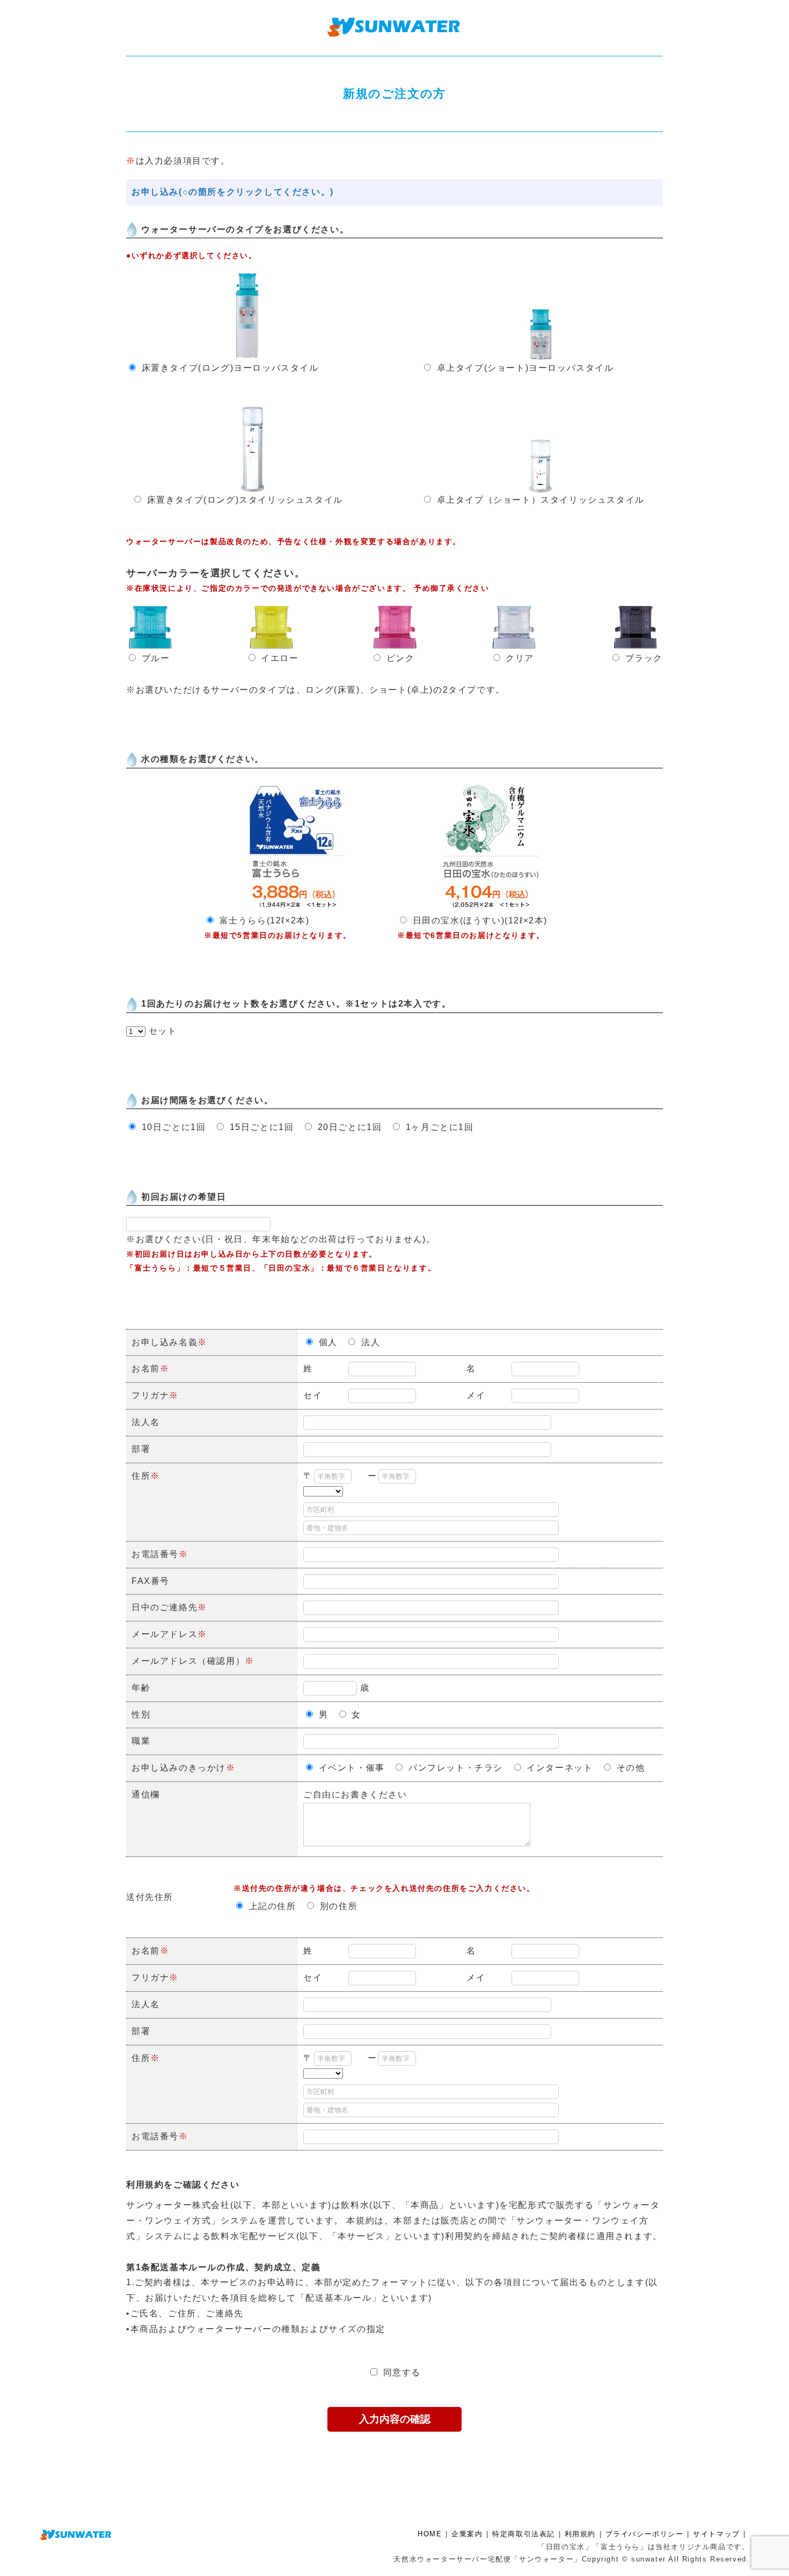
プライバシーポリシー (645, 2534)
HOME (430, 2534)
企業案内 (467, 2534)
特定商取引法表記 (524, 2534)
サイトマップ (717, 2534)
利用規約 (580, 2534)
